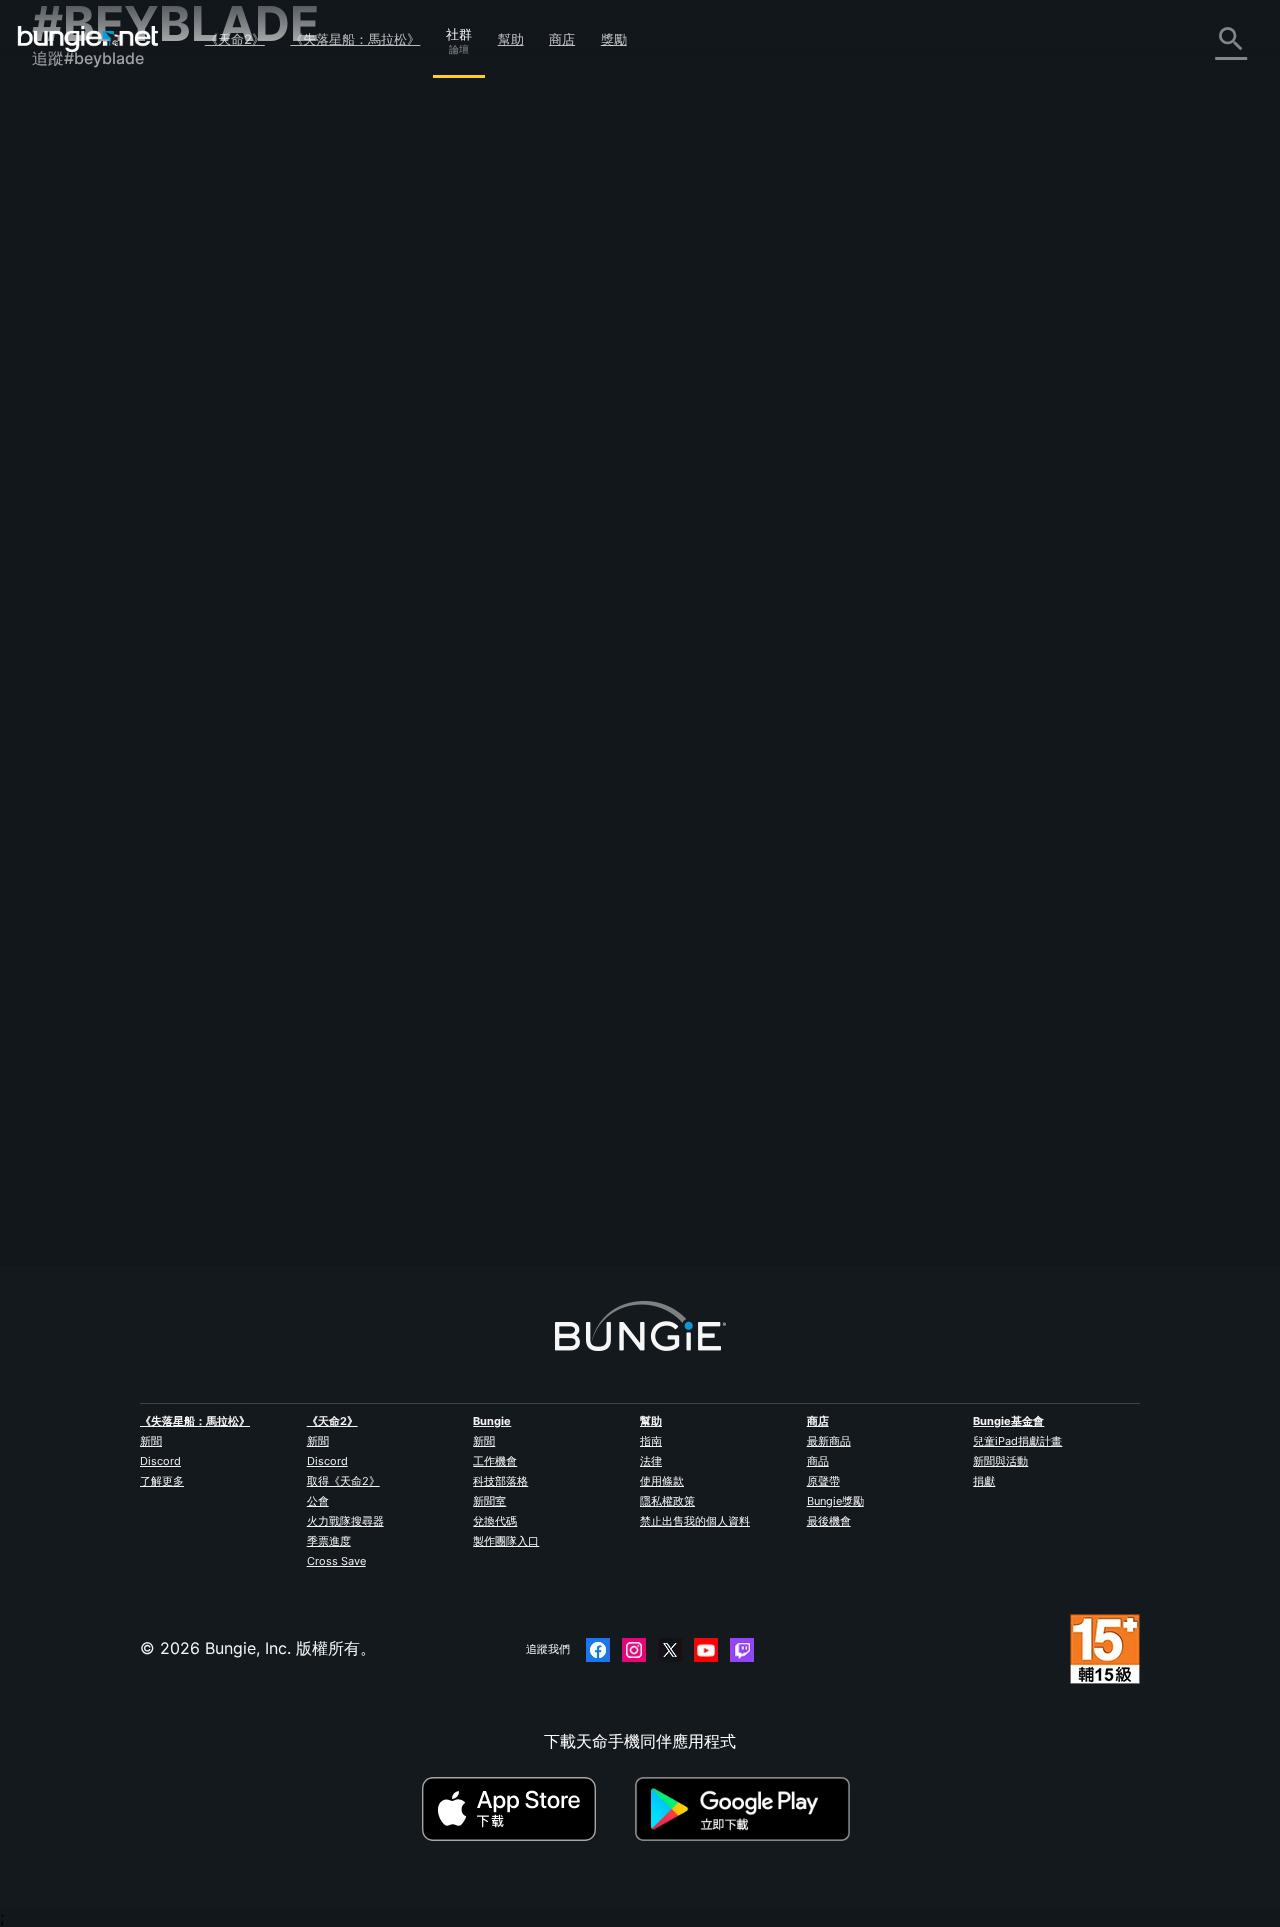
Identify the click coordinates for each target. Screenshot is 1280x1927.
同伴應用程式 (94, 509)
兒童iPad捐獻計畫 (1017, 1441)
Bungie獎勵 (835, 1501)
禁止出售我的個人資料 (695, 1521)
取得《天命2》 (343, 1481)
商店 (562, 39)
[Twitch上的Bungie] (742, 1650)
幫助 (511, 39)
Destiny (88, 39)
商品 (818, 1461)
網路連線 (78, 289)
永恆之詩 (78, 311)
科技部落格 (500, 1481)
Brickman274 (637, 968)
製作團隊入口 (506, 1541)
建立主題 (386, 265)
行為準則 (72, 646)
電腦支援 (78, 443)
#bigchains (569, 395)
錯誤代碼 (78, 267)
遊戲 (62, 223)
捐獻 (984, 1481)
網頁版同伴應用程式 (118, 377)
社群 (459, 31)
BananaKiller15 (639, 465)
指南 (651, 1441)
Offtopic (553, 621)
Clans (361, 395)
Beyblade (379, 896)
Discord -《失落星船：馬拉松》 (161, 619)
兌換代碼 (495, 1521)
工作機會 (495, 1461)
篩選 (448, 265)
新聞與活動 (1000, 1461)
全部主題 (78, 113)
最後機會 (829, 1521)
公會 (318, 1501)
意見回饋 (78, 157)
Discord (160, 1461)
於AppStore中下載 (526, 1809)
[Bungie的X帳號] (670, 1650)
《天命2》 (235, 39)
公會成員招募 (94, 531)
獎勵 (614, 39)
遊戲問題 (78, 333)
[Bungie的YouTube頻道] (706, 1650)
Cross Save (336, 1561)
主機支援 (78, 465)
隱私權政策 (667, 1501)
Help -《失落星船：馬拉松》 (149, 597)
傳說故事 (78, 201)
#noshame (677, 621)
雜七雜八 (78, 575)
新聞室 (489, 1501)
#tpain (514, 395)
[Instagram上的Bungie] (634, 1650)
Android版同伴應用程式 (132, 421)
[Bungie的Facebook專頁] (598, 1650)
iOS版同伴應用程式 (115, 399)
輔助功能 (78, 355)
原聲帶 (823, 1481)
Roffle (612, 691)
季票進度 (329, 1541)
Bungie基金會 (1008, 1421)
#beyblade (459, 395)
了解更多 (162, 1481)
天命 (62, 553)
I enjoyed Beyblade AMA (436, 619)
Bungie (492, 1421)
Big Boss (376, 916)
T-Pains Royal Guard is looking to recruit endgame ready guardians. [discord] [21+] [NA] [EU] (699, 373)
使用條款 (662, 1481)
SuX (358, 413)
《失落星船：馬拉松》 (355, 39)
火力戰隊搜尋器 (345, 1521)
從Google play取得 (747, 1809)
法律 (651, 1461)
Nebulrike (380, 639)
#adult (404, 395)
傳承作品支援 (94, 487)
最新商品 (829, 1441)
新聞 (151, 1441)
